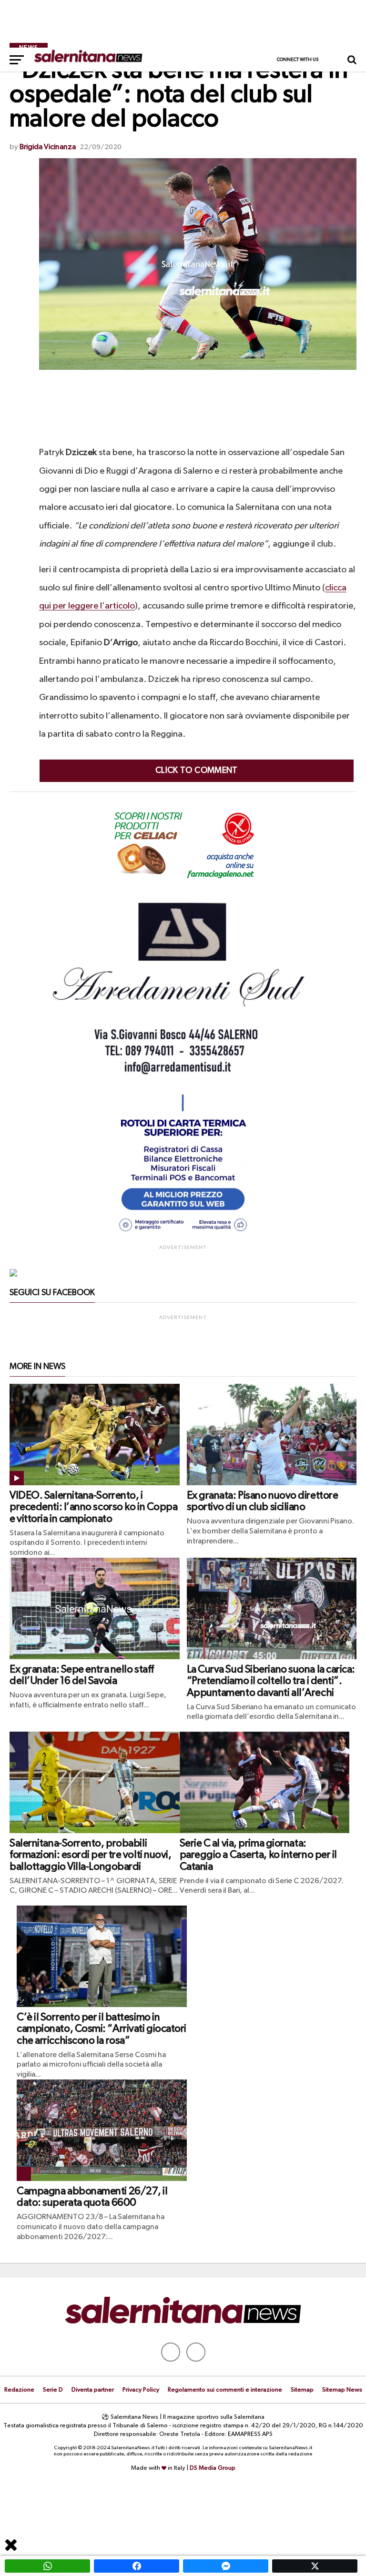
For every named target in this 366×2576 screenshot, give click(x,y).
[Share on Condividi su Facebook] (137, 2566)
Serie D (53, 2390)
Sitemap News (342, 2390)
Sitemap (302, 2390)
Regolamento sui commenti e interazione (225, 2390)
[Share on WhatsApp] (47, 2566)
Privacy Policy (141, 2390)
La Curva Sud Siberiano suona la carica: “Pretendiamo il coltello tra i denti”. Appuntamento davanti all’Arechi (271, 1681)
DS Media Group (213, 2468)
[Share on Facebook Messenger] (226, 2566)
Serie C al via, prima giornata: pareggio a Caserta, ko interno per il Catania (258, 1855)
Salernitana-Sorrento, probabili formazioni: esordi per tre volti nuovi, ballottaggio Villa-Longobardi (91, 1855)
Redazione (19, 2390)
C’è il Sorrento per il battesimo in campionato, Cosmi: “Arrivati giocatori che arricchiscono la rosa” (102, 2029)
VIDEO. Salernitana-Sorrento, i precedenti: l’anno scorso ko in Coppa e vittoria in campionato (93, 1507)
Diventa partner (93, 2390)
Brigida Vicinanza (48, 147)
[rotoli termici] (183, 1236)
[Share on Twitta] (315, 2566)
